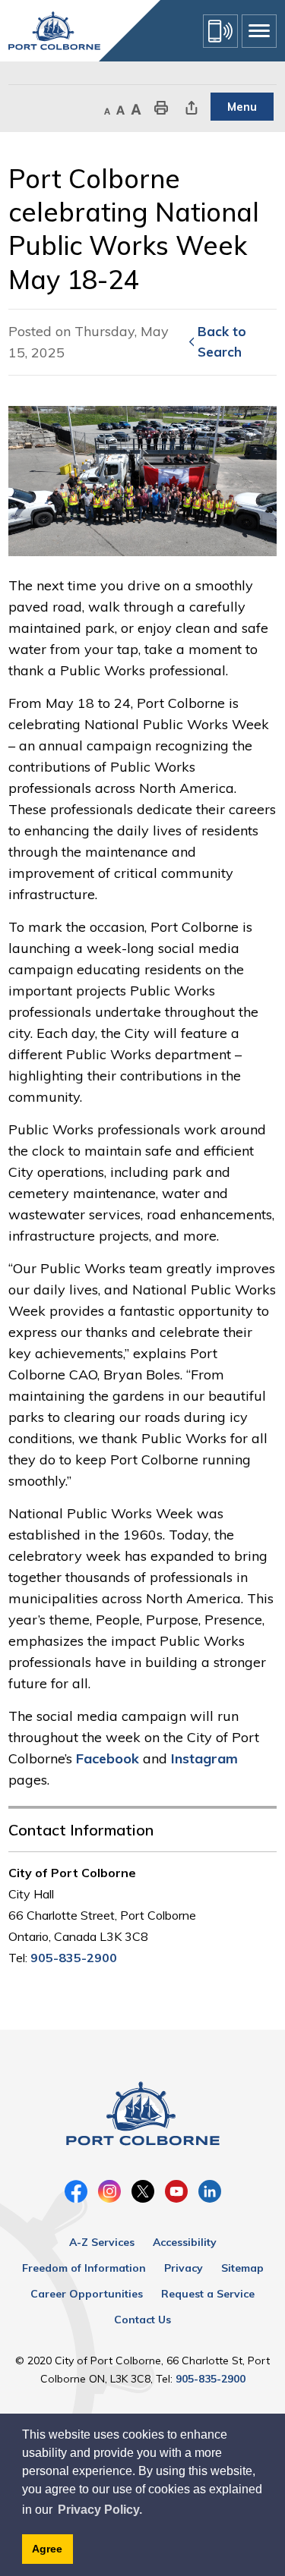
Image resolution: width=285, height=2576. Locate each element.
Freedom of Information (84, 2268)
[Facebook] (76, 2191)
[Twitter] (143, 2191)
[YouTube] (176, 2191)
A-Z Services (102, 2242)
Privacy (184, 2268)
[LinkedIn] (210, 2191)
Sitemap (242, 2268)
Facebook (108, 1758)
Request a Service (208, 2294)
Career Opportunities (87, 2294)
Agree (47, 2549)
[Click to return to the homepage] (54, 31)
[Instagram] (109, 2191)
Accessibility (185, 2242)
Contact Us (142, 2320)
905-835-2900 (74, 1958)
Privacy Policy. (100, 2510)
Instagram (204, 1758)
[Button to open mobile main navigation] (259, 31)
